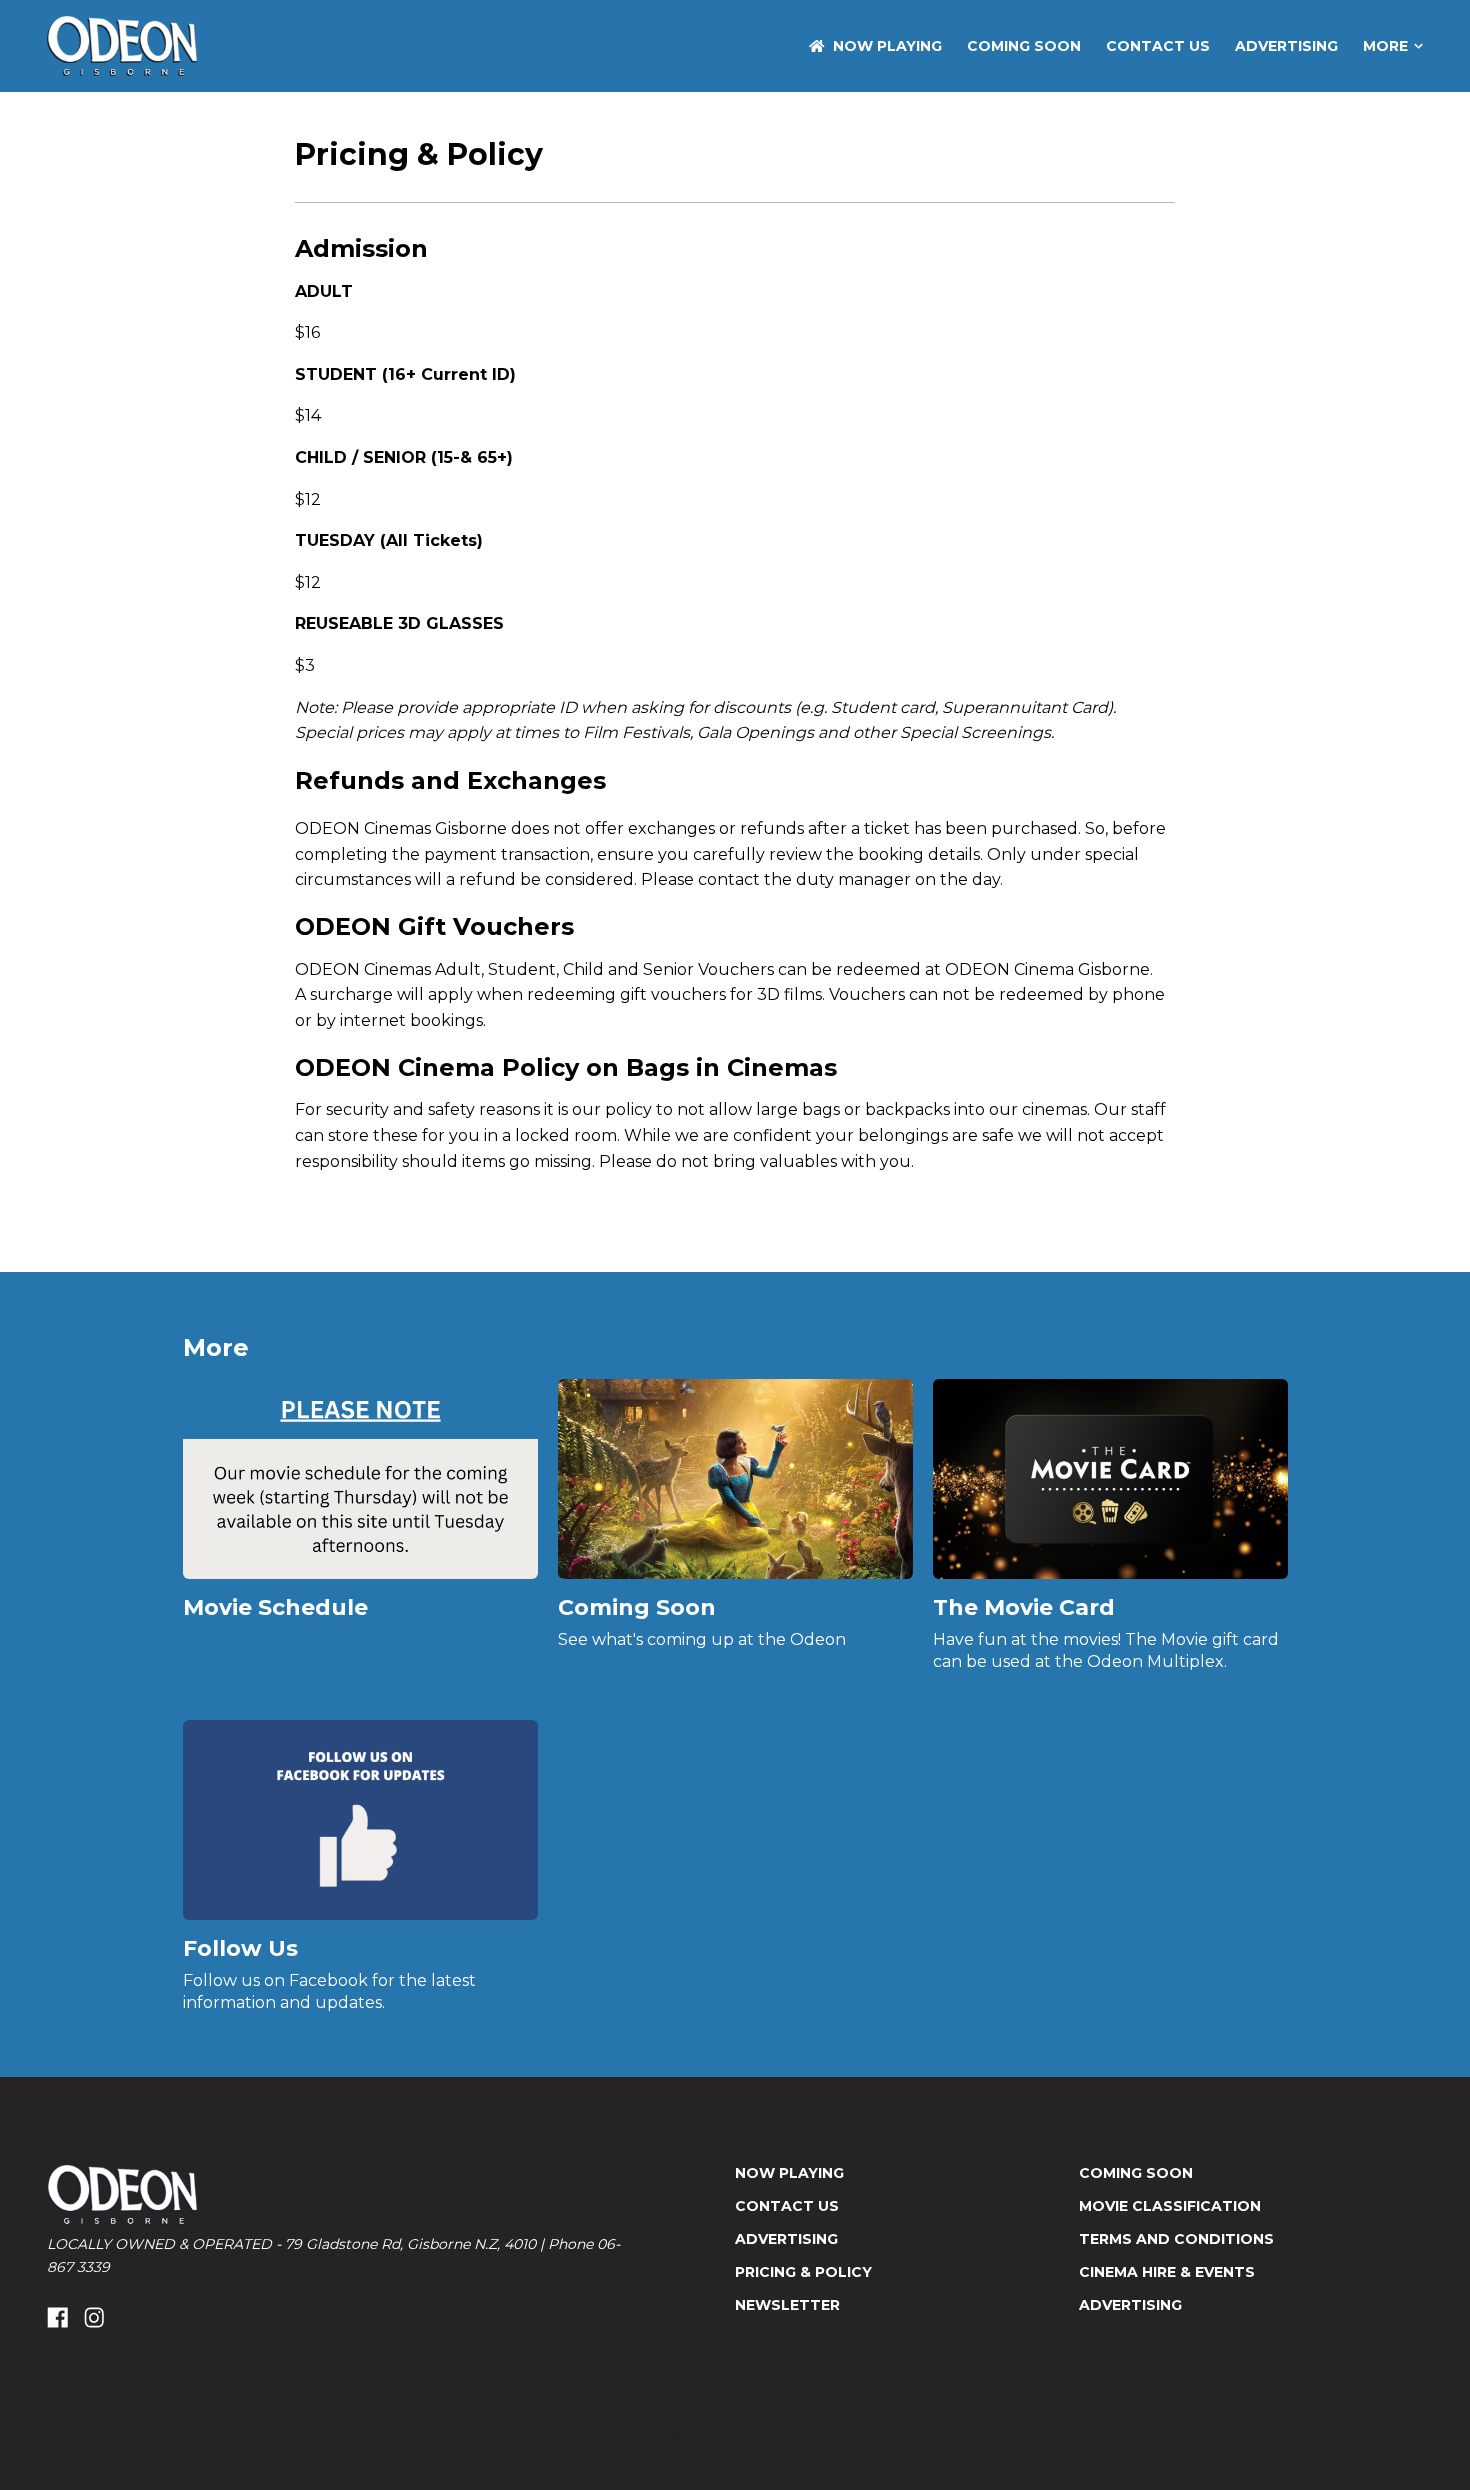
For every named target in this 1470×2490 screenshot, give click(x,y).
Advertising (1286, 46)
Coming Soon (1024, 46)
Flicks (756, 2432)
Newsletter (787, 2305)
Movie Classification (1170, 2206)
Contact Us (1158, 46)
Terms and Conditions (1176, 2239)
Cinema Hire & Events (1167, 2272)
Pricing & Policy (803, 2272)
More (1385, 46)
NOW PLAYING (887, 46)
